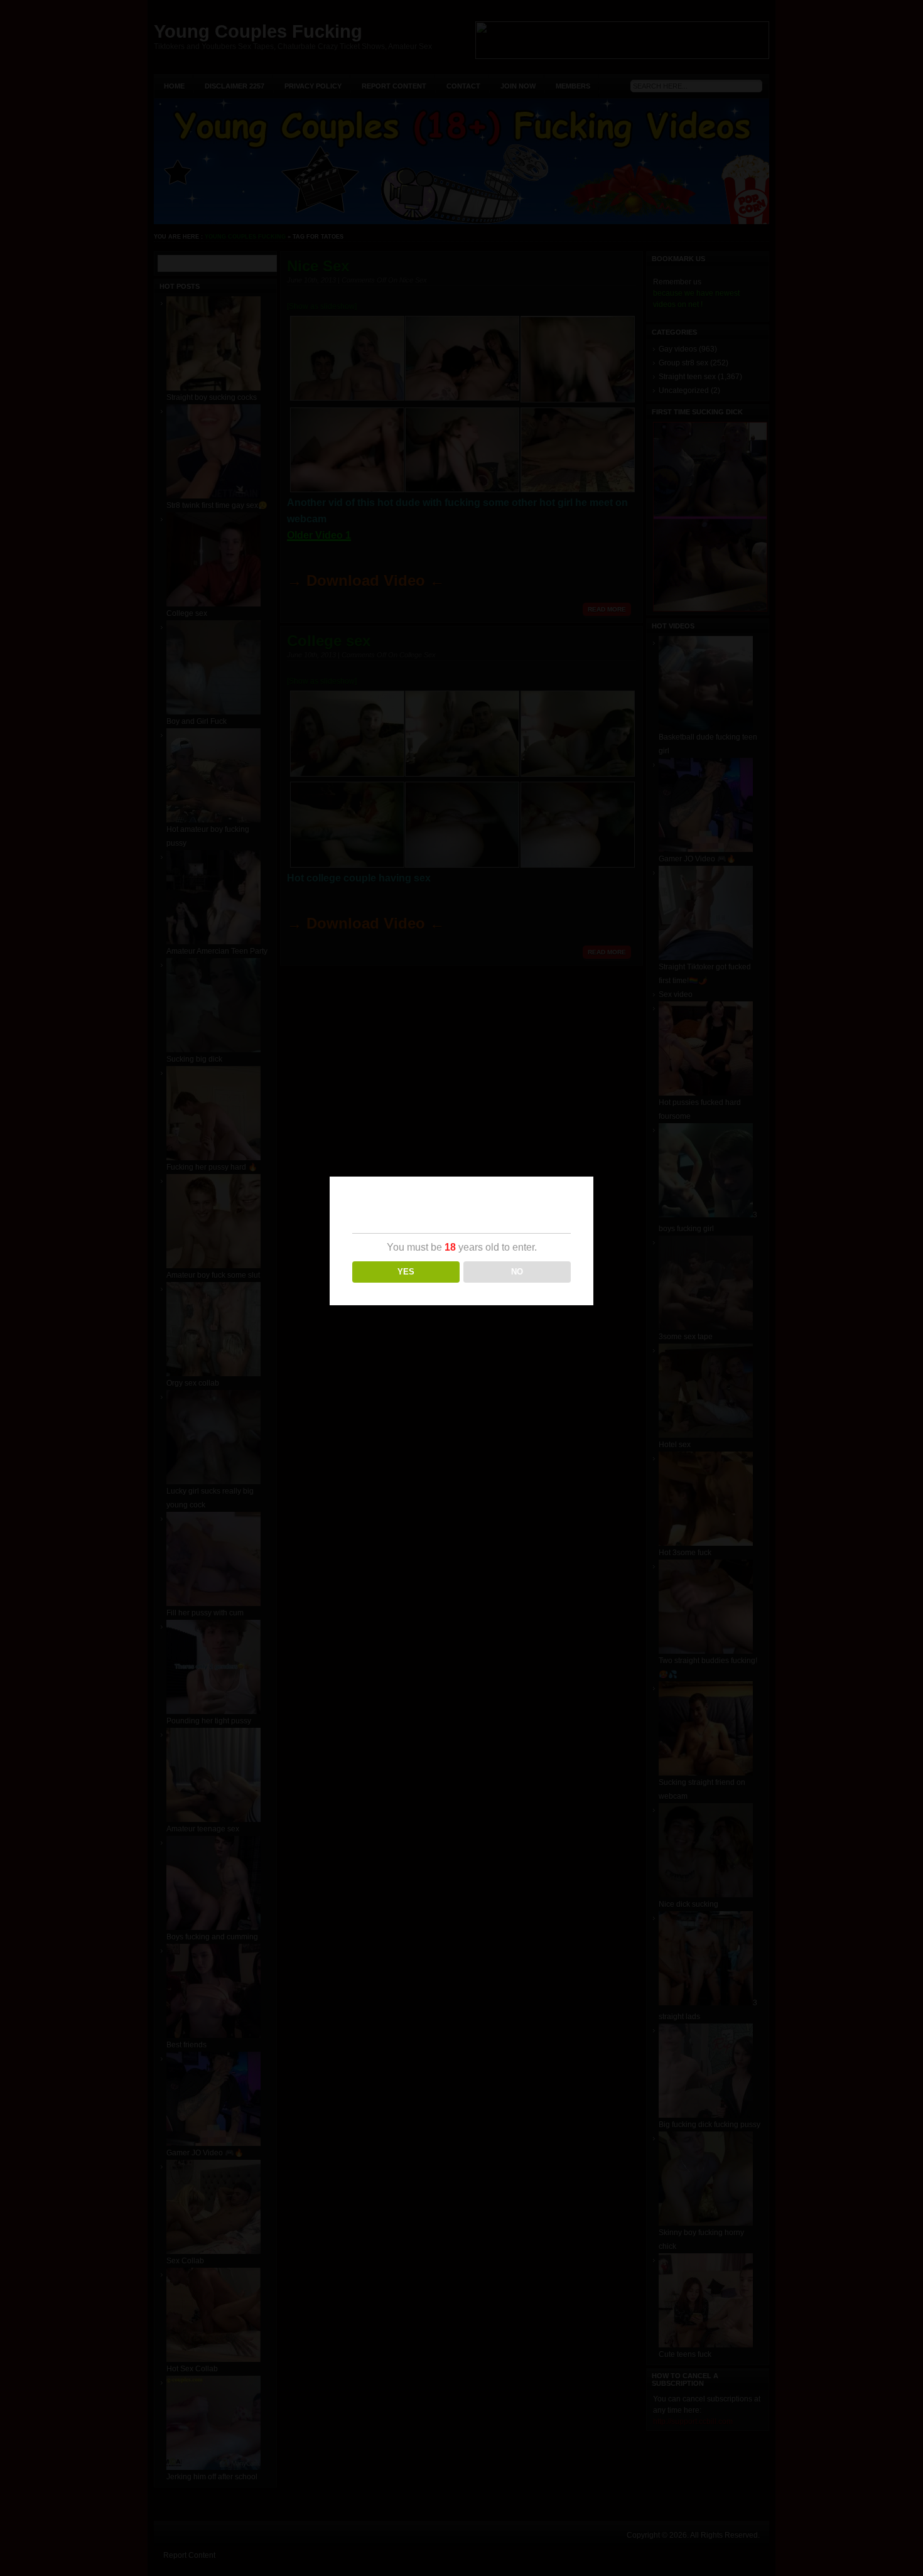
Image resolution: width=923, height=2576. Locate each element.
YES (406, 1272)
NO (517, 1272)
